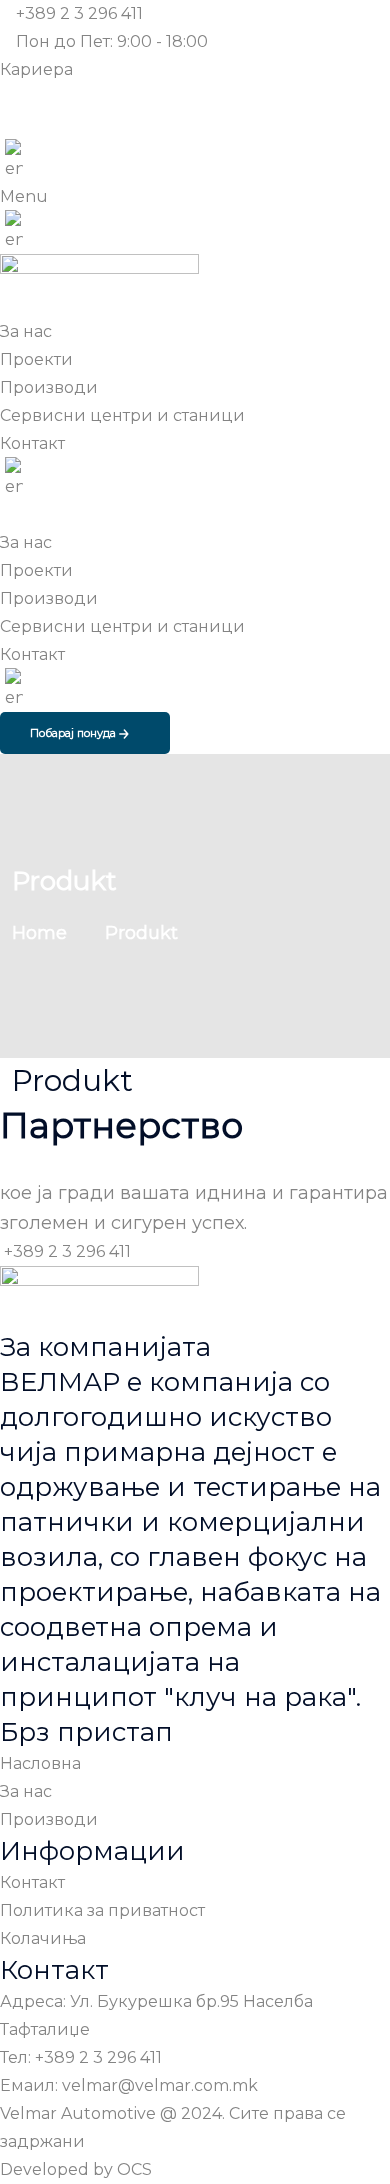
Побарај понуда (74, 733)
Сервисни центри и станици (122, 626)
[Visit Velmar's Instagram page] (8, 126)
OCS (134, 2169)
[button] (195, 197)
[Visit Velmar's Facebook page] (8, 98)
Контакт (32, 654)
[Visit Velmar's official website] (14, 161)
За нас (26, 542)
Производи (49, 598)
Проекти (36, 570)
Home (44, 933)
